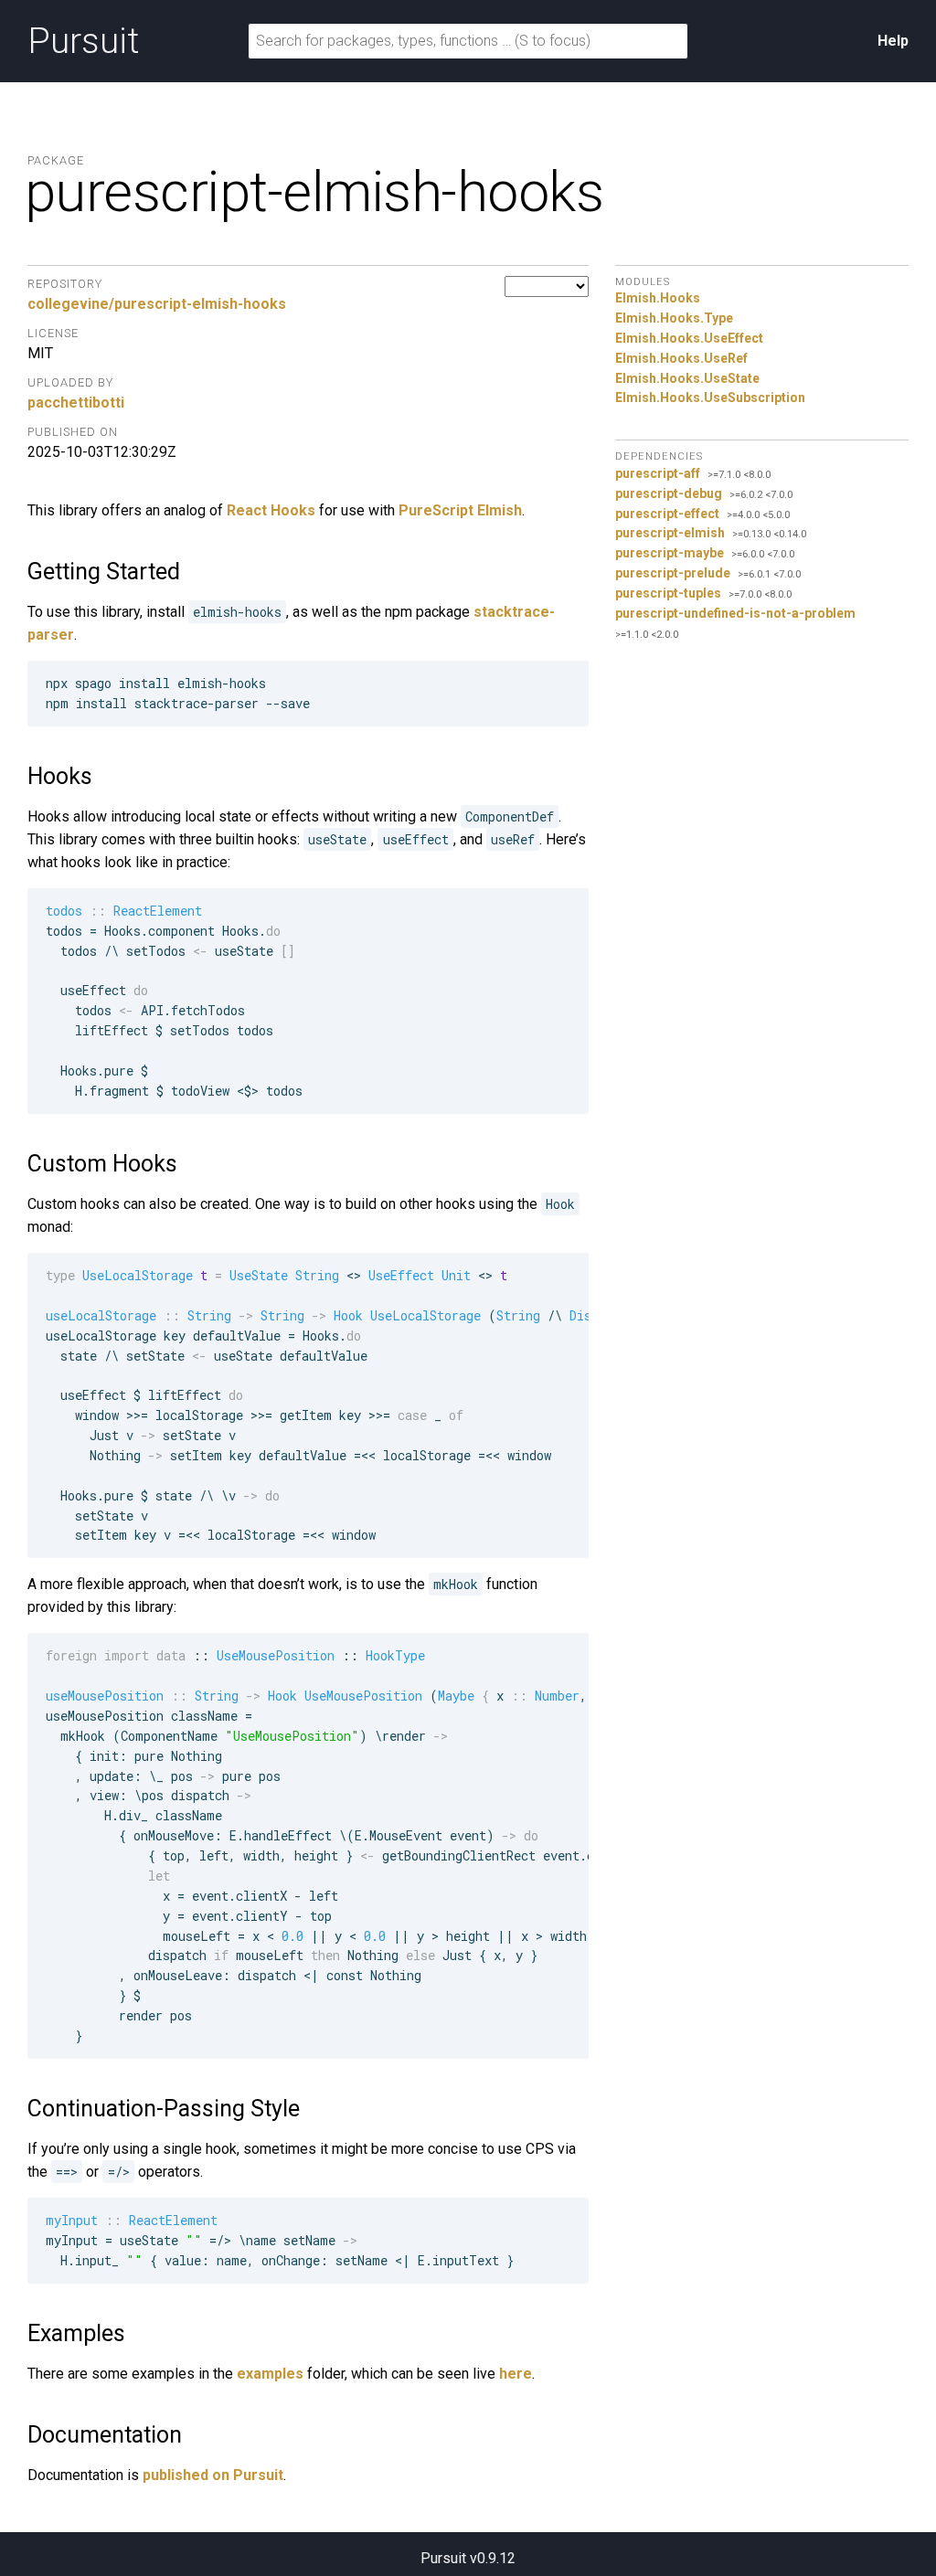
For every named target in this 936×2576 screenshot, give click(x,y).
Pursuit (83, 41)
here (516, 2374)
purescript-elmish (670, 533)
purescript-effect (667, 514)
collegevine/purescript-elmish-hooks (157, 304)
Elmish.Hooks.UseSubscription (710, 398)
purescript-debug (669, 493)
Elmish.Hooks (658, 298)
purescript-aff (658, 473)
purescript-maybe (670, 553)
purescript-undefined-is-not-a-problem (735, 613)
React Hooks (271, 510)
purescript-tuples (668, 593)
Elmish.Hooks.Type (674, 318)
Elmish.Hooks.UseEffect (689, 338)
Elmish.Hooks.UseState (687, 378)
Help (893, 41)
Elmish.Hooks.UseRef (681, 358)
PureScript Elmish (460, 510)
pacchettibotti (76, 403)
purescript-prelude (673, 573)
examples (270, 2374)
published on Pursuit (213, 2475)
